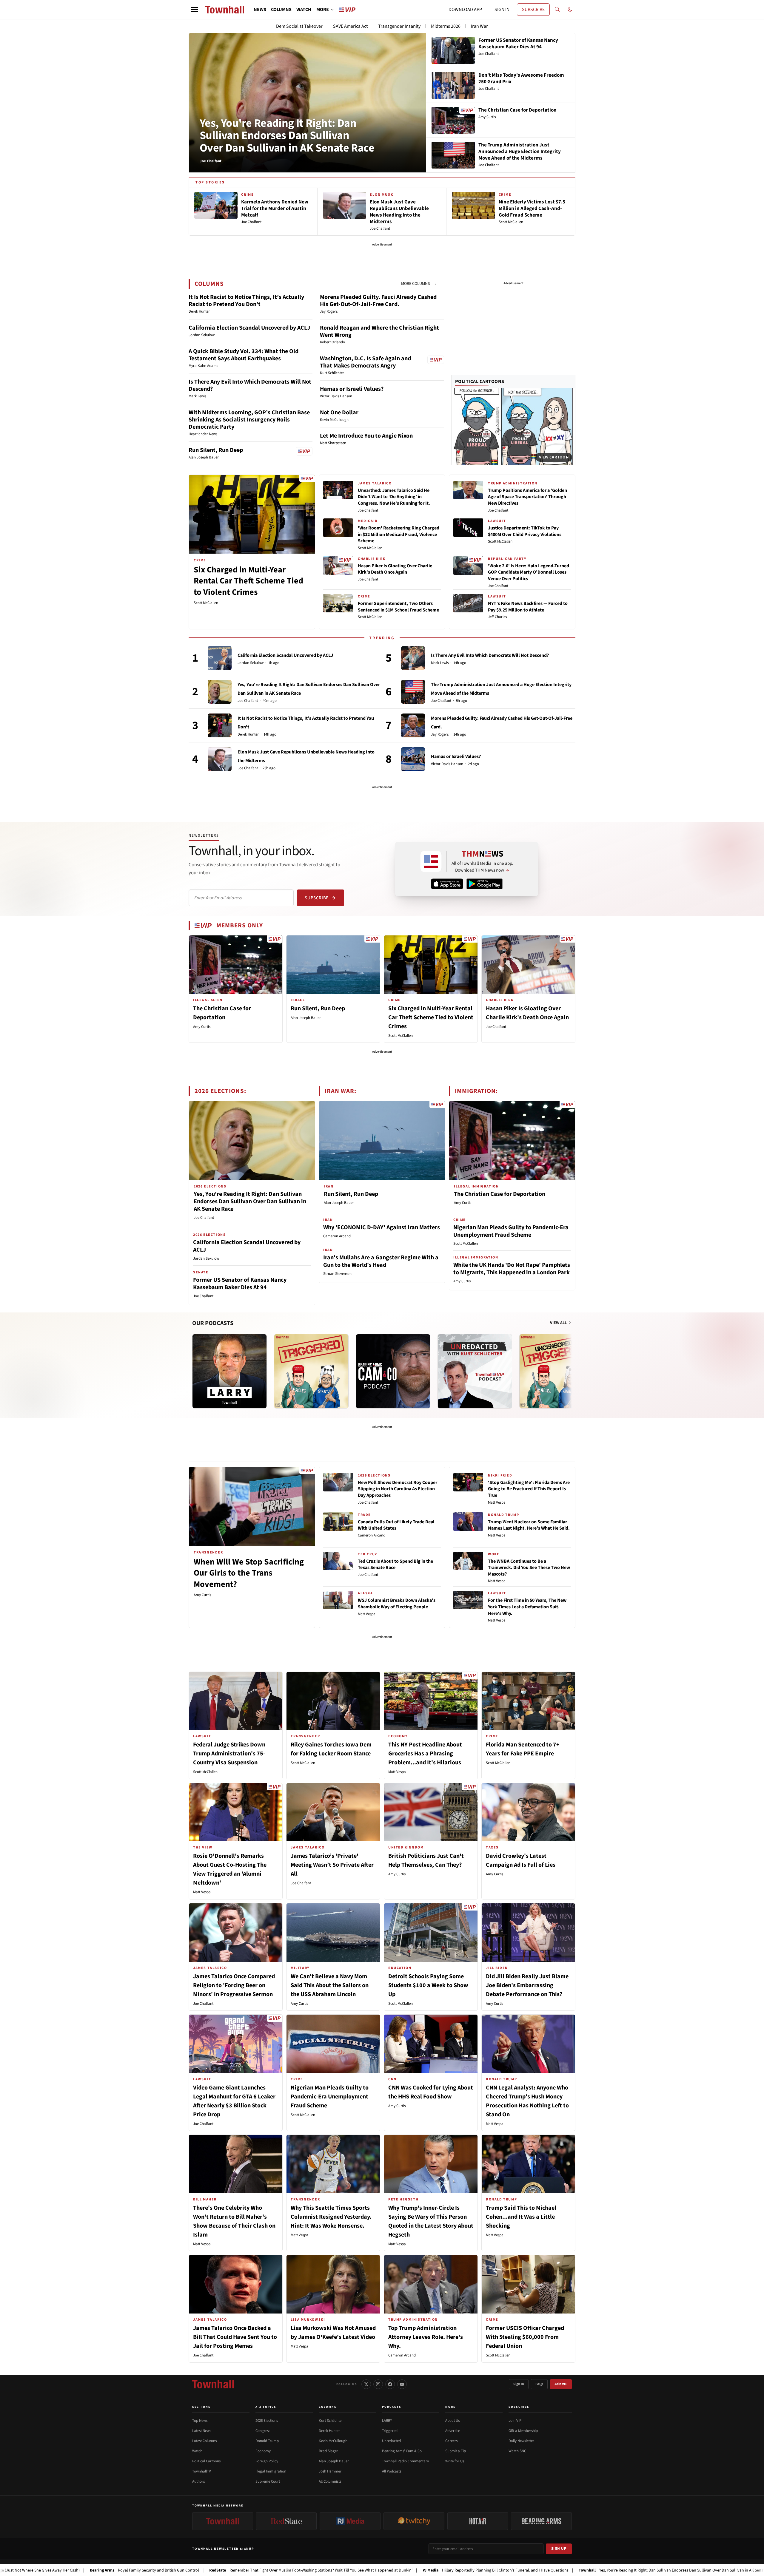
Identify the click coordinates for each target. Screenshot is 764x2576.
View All (559, 1323)
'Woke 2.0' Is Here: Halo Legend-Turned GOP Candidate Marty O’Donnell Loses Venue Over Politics (529, 572)
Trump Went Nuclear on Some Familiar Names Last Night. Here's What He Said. (529, 1525)
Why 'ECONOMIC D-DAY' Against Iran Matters (382, 1227)
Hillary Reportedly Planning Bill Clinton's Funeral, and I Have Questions (377, 2570)
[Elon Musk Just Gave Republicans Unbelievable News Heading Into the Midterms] (220, 759)
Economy (263, 2451)
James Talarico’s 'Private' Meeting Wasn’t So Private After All (332, 1865)
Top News (200, 2421)
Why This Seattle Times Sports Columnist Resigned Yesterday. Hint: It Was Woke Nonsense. (331, 2217)
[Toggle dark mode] (570, 10)
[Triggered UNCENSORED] (557, 1371)
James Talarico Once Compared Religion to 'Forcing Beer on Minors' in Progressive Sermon (234, 1985)
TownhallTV (202, 2471)
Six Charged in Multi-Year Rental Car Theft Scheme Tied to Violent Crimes (248, 581)
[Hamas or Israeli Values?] (413, 759)
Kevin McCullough (333, 2441)
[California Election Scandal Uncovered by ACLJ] (220, 658)
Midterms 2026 (446, 26)
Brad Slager (328, 2451)
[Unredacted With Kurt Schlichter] (475, 1371)
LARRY (387, 2421)
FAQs (539, 2384)
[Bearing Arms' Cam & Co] (393, 1371)
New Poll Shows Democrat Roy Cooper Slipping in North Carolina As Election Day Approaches (398, 1489)
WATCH (304, 10)
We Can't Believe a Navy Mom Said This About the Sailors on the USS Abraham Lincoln (330, 1985)
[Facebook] (390, 2384)
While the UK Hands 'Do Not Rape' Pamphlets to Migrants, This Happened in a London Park (512, 1269)
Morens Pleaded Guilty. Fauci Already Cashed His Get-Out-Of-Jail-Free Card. (378, 301)
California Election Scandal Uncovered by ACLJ (249, 328)
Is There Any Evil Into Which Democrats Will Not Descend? (250, 385)
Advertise (453, 2431)
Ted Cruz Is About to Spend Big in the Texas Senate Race (395, 1565)
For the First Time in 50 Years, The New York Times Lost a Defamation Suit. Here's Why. (527, 1607)
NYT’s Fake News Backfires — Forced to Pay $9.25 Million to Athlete (528, 607)
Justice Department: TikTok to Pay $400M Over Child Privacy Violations (525, 531)
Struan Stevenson (337, 1274)
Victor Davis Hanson (447, 764)
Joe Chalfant (368, 510)
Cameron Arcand (337, 1236)
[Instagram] (378, 2384)
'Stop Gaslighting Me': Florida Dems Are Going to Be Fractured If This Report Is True (529, 1489)
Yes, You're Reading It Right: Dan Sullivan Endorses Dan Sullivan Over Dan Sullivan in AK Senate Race (287, 136)
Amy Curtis (202, 1027)
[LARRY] (229, 1371)
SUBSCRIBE (533, 10)
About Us (452, 2421)
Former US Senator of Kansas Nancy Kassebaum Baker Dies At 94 (240, 1284)
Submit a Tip (456, 2451)
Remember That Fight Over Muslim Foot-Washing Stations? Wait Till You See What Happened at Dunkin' (192, 2570)
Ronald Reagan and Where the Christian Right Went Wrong (379, 331)
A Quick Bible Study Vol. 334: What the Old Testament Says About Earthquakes (244, 355)
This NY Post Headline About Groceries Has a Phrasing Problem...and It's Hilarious (425, 1754)
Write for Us (455, 2461)
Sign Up (559, 2549)
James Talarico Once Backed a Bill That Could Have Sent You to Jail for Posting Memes (235, 2337)
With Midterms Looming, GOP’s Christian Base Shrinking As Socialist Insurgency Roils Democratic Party (249, 420)
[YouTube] (402, 2384)
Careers (451, 2441)
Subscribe (316, 898)
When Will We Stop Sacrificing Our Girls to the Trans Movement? (249, 1573)
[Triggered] (311, 1371)
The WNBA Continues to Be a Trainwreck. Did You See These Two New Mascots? (529, 1568)
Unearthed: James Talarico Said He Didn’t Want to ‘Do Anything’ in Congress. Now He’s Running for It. (394, 497)
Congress (263, 2431)
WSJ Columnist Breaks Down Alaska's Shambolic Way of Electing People (397, 1604)
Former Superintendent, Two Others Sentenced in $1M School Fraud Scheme (398, 607)
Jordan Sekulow (251, 663)
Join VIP (561, 2384)
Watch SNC (517, 2451)
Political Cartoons (480, 382)
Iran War (479, 26)
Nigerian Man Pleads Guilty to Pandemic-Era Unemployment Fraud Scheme (511, 1231)
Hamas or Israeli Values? (352, 389)
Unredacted (391, 2441)
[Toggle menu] (195, 10)
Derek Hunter (248, 735)
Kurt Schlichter (331, 2421)
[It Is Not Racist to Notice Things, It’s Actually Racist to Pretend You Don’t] (220, 725)
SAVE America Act (350, 26)
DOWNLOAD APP (465, 10)
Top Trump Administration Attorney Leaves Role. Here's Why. (426, 2337)
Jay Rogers (440, 735)
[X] (366, 2384)
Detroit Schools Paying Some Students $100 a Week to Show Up (428, 1985)
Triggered (390, 2431)
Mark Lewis (440, 663)
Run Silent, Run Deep (216, 450)
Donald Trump (267, 2441)
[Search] (557, 10)
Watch (197, 2451)
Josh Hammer (330, 2471)
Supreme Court (268, 2481)
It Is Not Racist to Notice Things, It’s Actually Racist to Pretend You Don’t (246, 301)
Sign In (519, 2384)
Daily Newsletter (521, 2441)
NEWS (260, 10)
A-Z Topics (266, 2407)
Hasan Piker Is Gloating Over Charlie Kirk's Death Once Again (395, 569)
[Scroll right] (571, 1365)
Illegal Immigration (271, 2471)
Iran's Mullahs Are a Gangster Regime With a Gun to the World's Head (381, 1261)
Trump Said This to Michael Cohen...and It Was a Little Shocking (521, 2217)
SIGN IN (502, 10)
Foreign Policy (267, 2461)
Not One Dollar (339, 413)
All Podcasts (392, 2471)
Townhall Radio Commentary (405, 2461)
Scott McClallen (206, 603)
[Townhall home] (213, 2384)
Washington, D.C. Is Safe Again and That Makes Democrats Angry (365, 362)
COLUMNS (281, 10)
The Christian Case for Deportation (500, 1194)
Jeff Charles (497, 617)
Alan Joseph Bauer (306, 1018)
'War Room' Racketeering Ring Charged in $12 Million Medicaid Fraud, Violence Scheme (399, 534)
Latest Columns (204, 2441)
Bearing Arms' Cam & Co (402, 2451)
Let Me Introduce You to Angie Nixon (366, 436)
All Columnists (330, 2481)
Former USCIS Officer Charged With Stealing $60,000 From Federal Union (525, 2337)
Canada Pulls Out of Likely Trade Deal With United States (396, 1525)
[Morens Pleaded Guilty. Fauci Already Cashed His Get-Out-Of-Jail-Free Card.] (413, 725)
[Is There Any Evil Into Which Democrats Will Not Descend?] (413, 658)
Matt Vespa (367, 1614)
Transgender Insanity (399, 26)
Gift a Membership (523, 2431)
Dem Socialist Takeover (299, 26)
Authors (198, 2481)
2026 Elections (267, 2421)
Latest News (202, 2431)
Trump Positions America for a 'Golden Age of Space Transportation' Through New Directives (527, 497)
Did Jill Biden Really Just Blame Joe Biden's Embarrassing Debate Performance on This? (527, 1985)
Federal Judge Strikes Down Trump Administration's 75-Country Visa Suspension (229, 1754)
